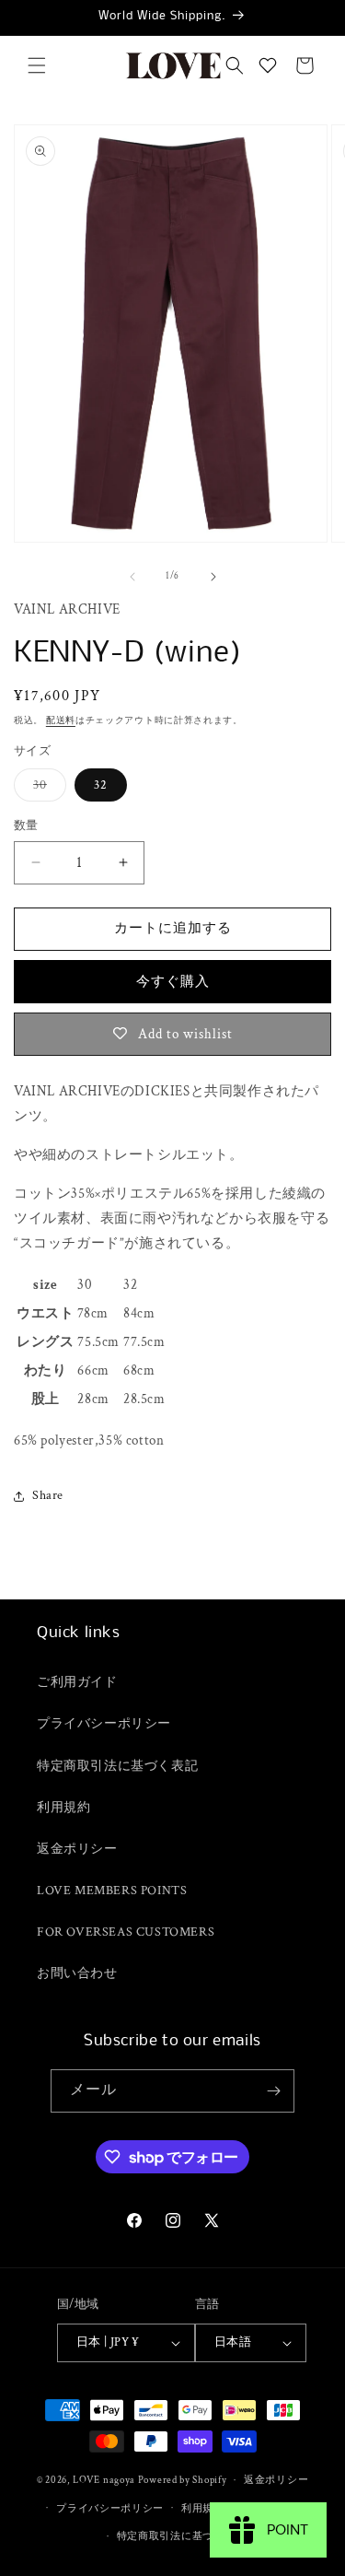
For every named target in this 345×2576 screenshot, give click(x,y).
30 (46, 789)
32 (101, 785)
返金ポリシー (77, 1849)
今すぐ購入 (173, 982)
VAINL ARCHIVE (67, 609)
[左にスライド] (132, 577)
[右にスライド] (213, 577)
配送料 (61, 721)
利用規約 (63, 1808)
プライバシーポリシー (104, 1724)
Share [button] (48, 1495)
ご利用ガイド (77, 1682)
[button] (37, 65)
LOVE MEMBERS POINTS (112, 1891)
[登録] (273, 2091)
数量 (26, 826)
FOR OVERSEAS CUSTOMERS (126, 1932)
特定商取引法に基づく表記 (117, 1766)
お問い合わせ (77, 1973)
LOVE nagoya (104, 2480)
